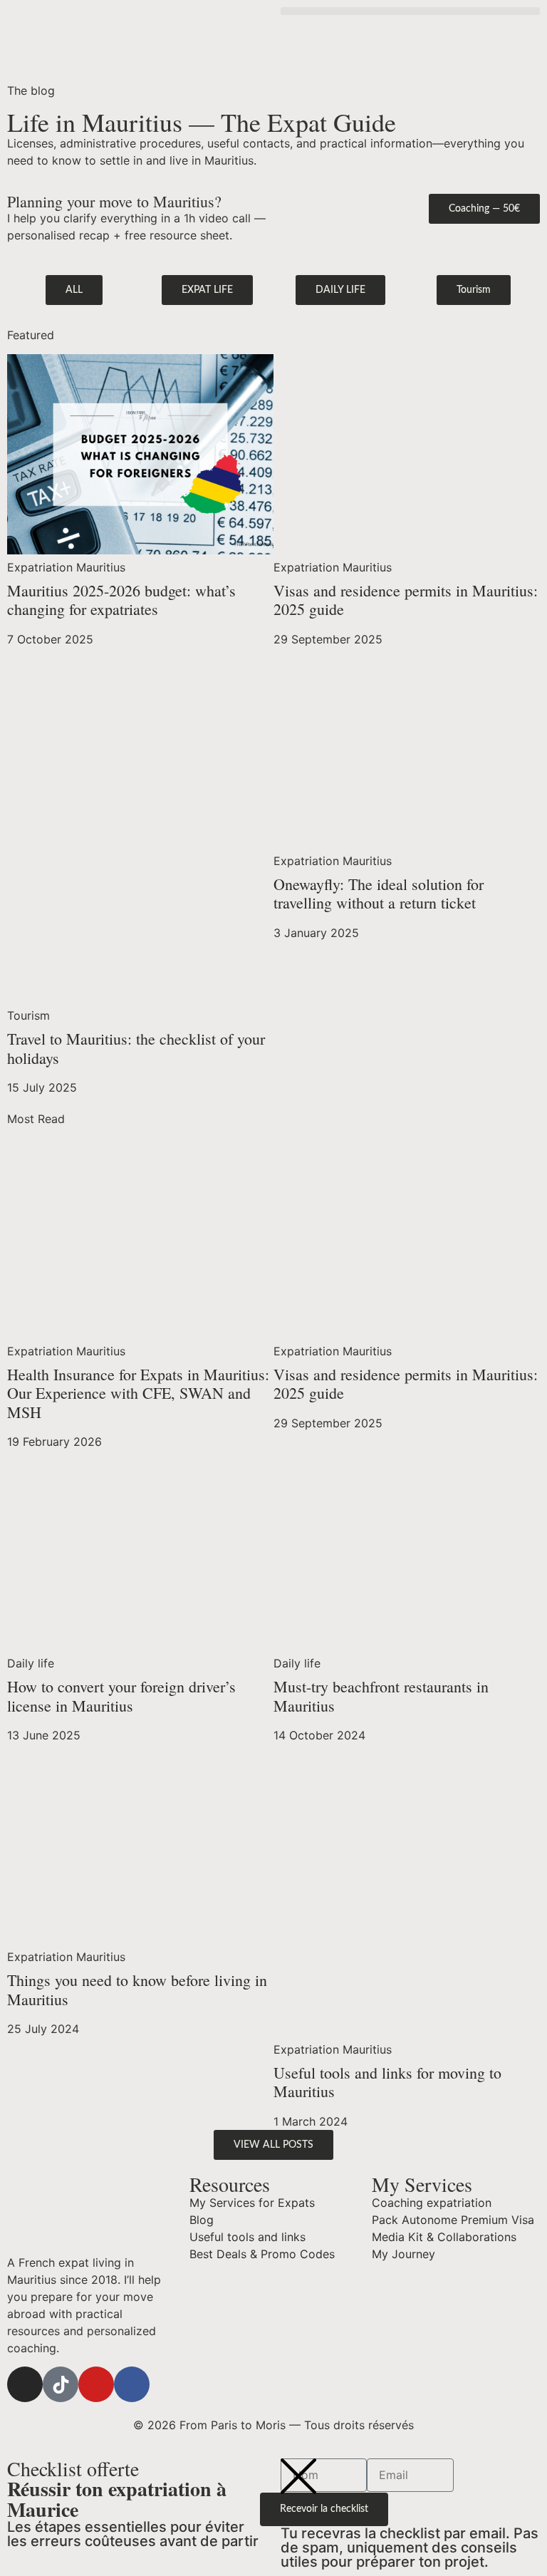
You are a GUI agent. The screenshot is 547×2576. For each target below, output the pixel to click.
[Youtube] (96, 2384)
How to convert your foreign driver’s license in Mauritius (121, 1696)
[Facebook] (132, 2384)
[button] (410, 11)
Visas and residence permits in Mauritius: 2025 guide (406, 600)
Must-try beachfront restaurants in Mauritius (381, 1696)
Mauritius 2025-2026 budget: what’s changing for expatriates (121, 600)
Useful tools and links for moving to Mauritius (387, 2082)
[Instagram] (25, 2384)
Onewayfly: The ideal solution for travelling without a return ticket (379, 893)
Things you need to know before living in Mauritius (137, 1989)
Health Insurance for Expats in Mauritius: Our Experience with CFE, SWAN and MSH (138, 1393)
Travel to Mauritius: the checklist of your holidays (136, 1048)
